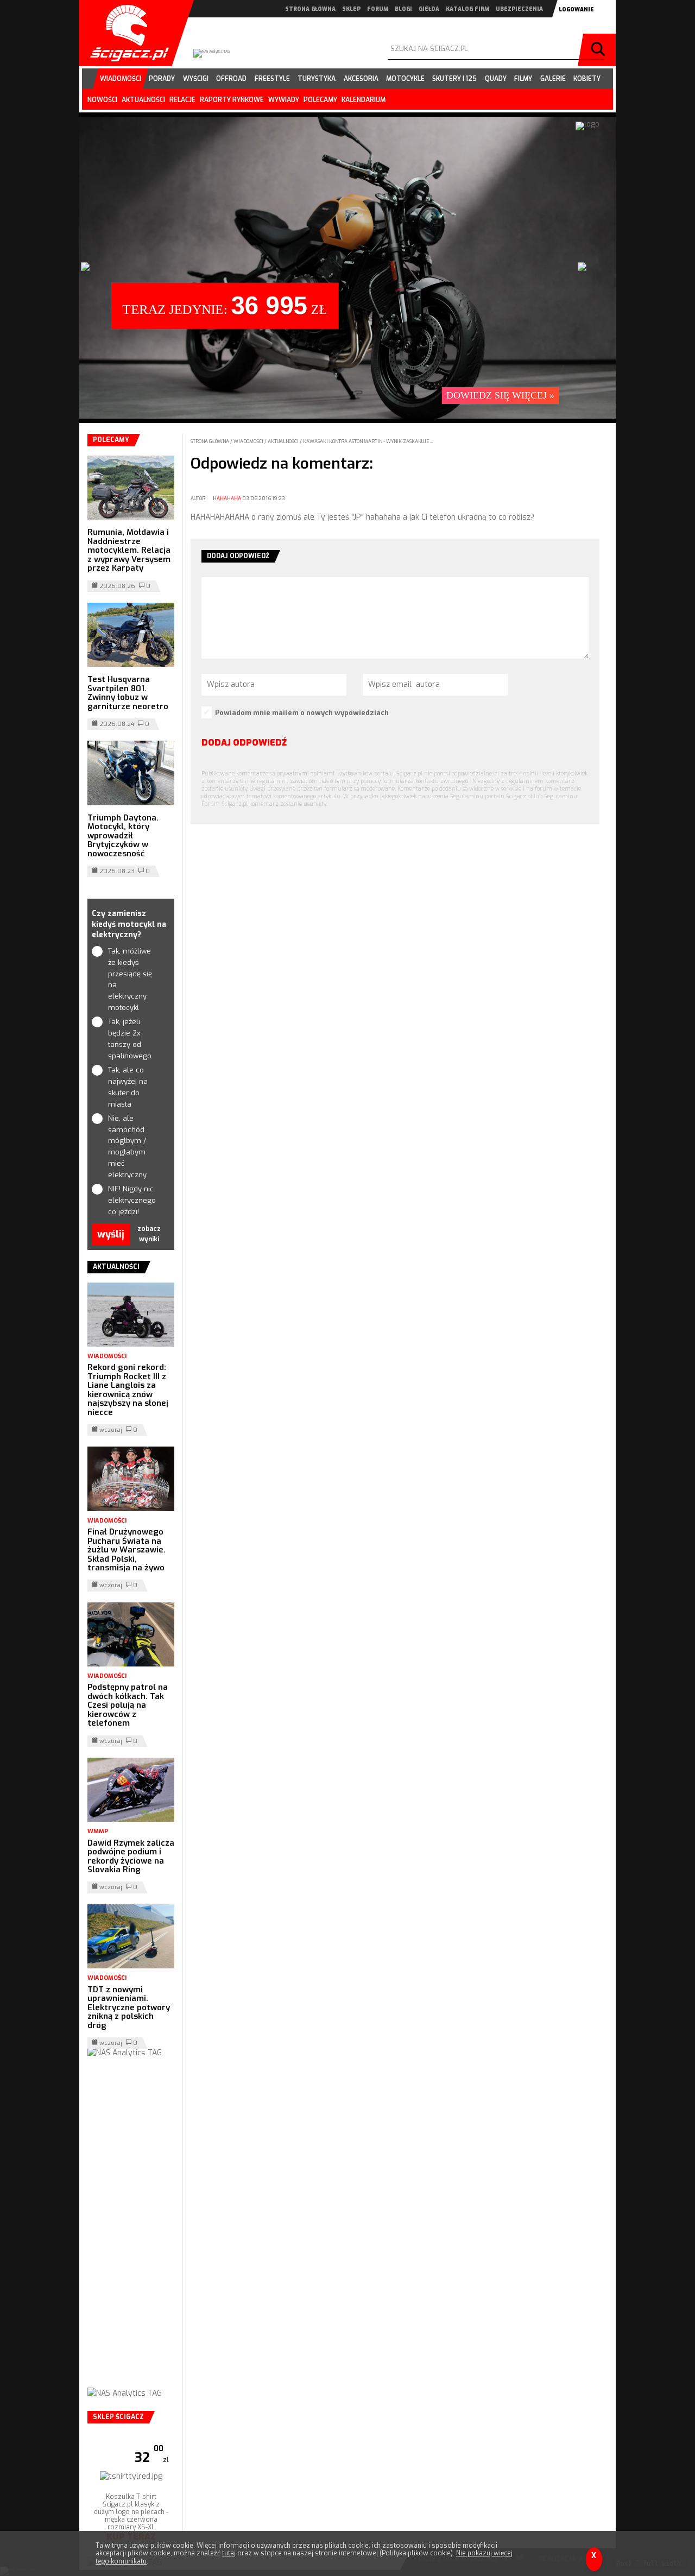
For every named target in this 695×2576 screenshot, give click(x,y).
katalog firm (467, 9)
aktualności (143, 100)
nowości (102, 100)
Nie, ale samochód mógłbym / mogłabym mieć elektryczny (127, 1147)
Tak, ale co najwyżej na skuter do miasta (128, 1087)
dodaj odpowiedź (244, 743)
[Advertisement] (131, 2233)
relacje (182, 100)
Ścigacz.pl (125, 33)
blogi (403, 9)
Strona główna (210, 441)
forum (378, 9)
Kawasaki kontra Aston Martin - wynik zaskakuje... (368, 441)
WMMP (98, 1831)
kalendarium (364, 100)
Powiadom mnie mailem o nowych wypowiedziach (302, 713)
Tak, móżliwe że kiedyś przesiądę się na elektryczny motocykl (130, 979)
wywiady (284, 100)
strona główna (310, 9)
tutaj (229, 2553)
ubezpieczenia (519, 9)
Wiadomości (249, 441)
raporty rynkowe (232, 100)
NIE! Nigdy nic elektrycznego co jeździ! (131, 1200)
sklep (351, 9)
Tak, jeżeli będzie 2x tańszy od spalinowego (130, 1038)
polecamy (320, 100)
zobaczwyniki (149, 1234)
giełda (429, 9)
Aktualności (284, 441)
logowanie (576, 10)
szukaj (599, 50)
